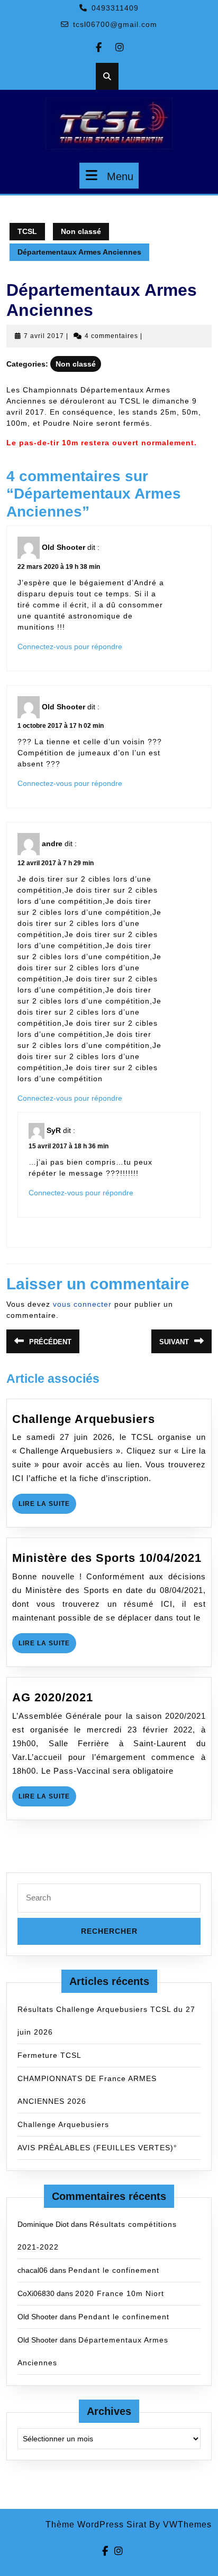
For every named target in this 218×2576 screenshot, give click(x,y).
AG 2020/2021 (53, 1697)
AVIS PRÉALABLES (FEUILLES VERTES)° (97, 2148)
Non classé (81, 231)
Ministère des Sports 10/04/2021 (107, 1558)
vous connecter (82, 1304)
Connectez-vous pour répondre (70, 647)
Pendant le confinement (114, 2270)
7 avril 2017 (44, 336)
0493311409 (115, 8)
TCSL (27, 231)
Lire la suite (47, 1507)
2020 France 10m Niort (120, 2293)
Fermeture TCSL (49, 2055)
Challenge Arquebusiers (84, 1419)
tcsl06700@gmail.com (115, 24)
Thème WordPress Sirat (96, 2525)
